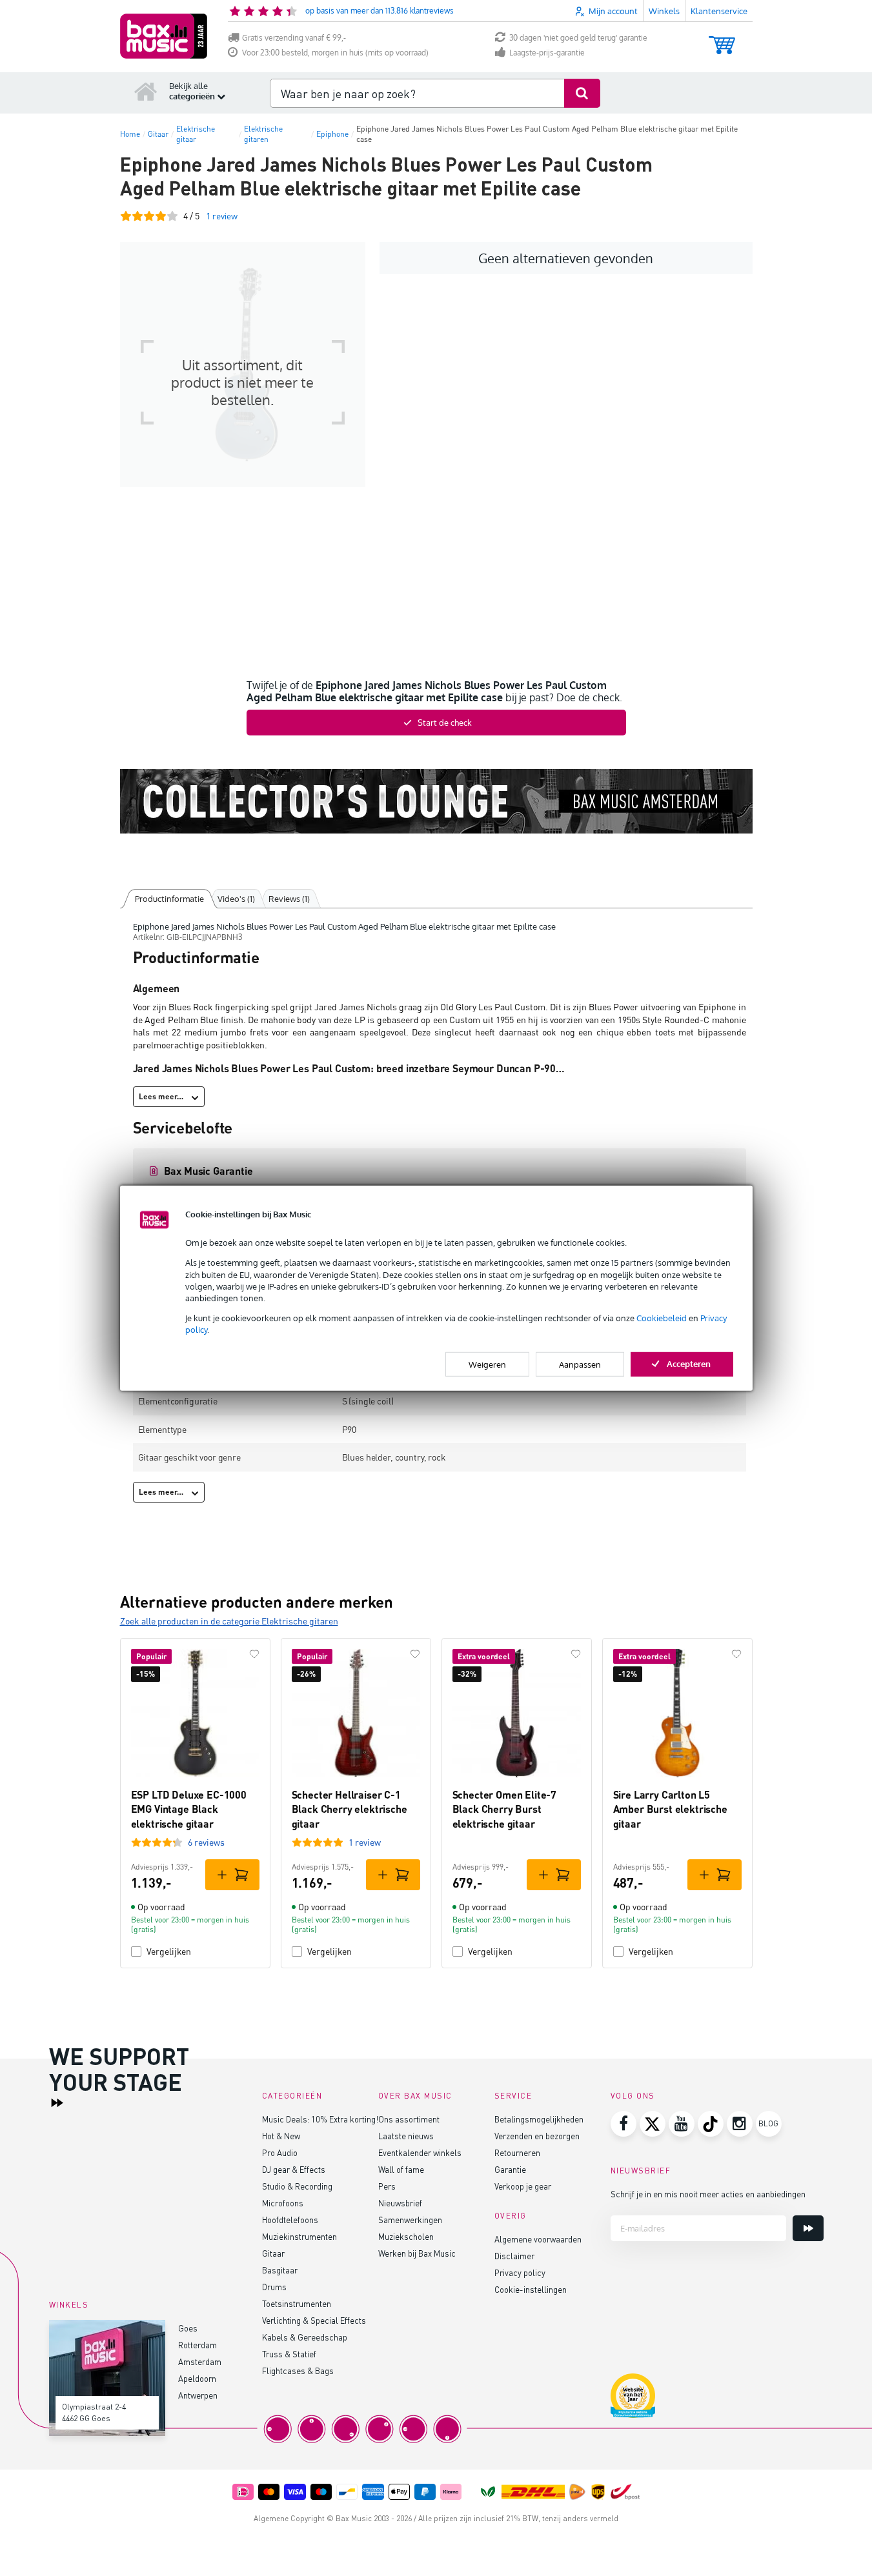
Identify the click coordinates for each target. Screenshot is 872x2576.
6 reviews (206, 1842)
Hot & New (281, 2136)
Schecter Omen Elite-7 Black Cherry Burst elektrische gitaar (505, 1809)
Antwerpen (198, 2395)
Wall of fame (401, 2169)
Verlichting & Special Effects (314, 2320)
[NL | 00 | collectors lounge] (436, 801)
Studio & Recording (297, 2186)
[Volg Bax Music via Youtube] (682, 2124)
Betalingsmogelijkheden (539, 2119)
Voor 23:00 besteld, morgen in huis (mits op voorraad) (335, 53)
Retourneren (517, 2152)
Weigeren (487, 1364)
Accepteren (689, 1363)
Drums (274, 2287)
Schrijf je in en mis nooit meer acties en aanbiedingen (708, 2194)
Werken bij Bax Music (417, 2253)
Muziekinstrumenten (299, 2236)
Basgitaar (280, 2270)
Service (513, 2096)
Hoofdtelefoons (290, 2220)
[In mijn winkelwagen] (232, 1875)
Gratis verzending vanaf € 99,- (294, 38)
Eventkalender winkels (420, 2152)
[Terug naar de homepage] (146, 91)
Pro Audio (280, 2152)
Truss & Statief (289, 2354)
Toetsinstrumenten (297, 2303)
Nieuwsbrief (400, 2203)
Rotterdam (198, 2345)
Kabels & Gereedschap (305, 2337)
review (222, 216)
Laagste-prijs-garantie (547, 53)
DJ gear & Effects (294, 2169)
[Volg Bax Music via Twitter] (653, 2124)
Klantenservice (719, 11)
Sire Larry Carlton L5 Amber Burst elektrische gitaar (670, 1809)
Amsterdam (200, 2361)
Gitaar (273, 2253)
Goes (188, 2328)
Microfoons (283, 2203)
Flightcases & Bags (298, 2371)
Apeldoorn (197, 2378)
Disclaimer (514, 2256)
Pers (387, 2186)
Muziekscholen (406, 2236)
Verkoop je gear (523, 2186)
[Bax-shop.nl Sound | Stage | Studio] (164, 36)
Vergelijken (169, 1951)
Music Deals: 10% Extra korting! (320, 2119)
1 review (365, 1842)
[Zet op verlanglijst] (254, 1654)
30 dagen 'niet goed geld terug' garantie (578, 38)
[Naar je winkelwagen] (722, 39)
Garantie (510, 2169)
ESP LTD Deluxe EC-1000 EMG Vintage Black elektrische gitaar (189, 1809)
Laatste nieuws (406, 2136)
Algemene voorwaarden (538, 2239)
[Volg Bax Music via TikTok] (711, 2124)
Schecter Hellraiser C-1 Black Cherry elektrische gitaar (350, 1809)
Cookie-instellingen (531, 2289)
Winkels (664, 11)
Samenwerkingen (410, 2220)
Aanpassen (580, 1364)
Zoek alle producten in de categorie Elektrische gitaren (229, 1621)
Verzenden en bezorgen (537, 2136)
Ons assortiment (409, 2119)
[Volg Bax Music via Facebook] (624, 2124)
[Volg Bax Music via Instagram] (740, 2124)
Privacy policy (520, 2272)
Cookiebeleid (662, 1318)
